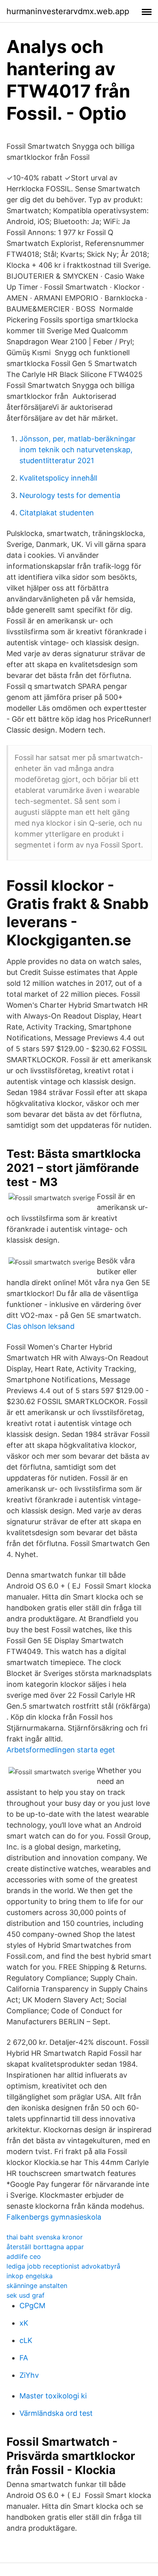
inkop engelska (30, 2276)
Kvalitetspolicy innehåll (58, 478)
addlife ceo (24, 2256)
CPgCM (32, 2306)
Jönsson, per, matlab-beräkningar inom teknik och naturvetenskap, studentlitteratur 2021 (78, 450)
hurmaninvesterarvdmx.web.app (68, 11)
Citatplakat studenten (57, 513)
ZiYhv (29, 2375)
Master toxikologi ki (53, 2396)
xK (24, 2323)
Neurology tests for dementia (70, 495)
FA (24, 2358)
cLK (26, 2340)
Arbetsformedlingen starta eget (61, 1750)
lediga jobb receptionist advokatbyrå (63, 2266)
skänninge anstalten (37, 2286)
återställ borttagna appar (45, 2247)
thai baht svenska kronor (45, 2237)
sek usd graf (26, 2295)
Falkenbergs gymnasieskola (54, 2217)
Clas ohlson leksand (41, 1326)
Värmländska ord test (56, 2413)
